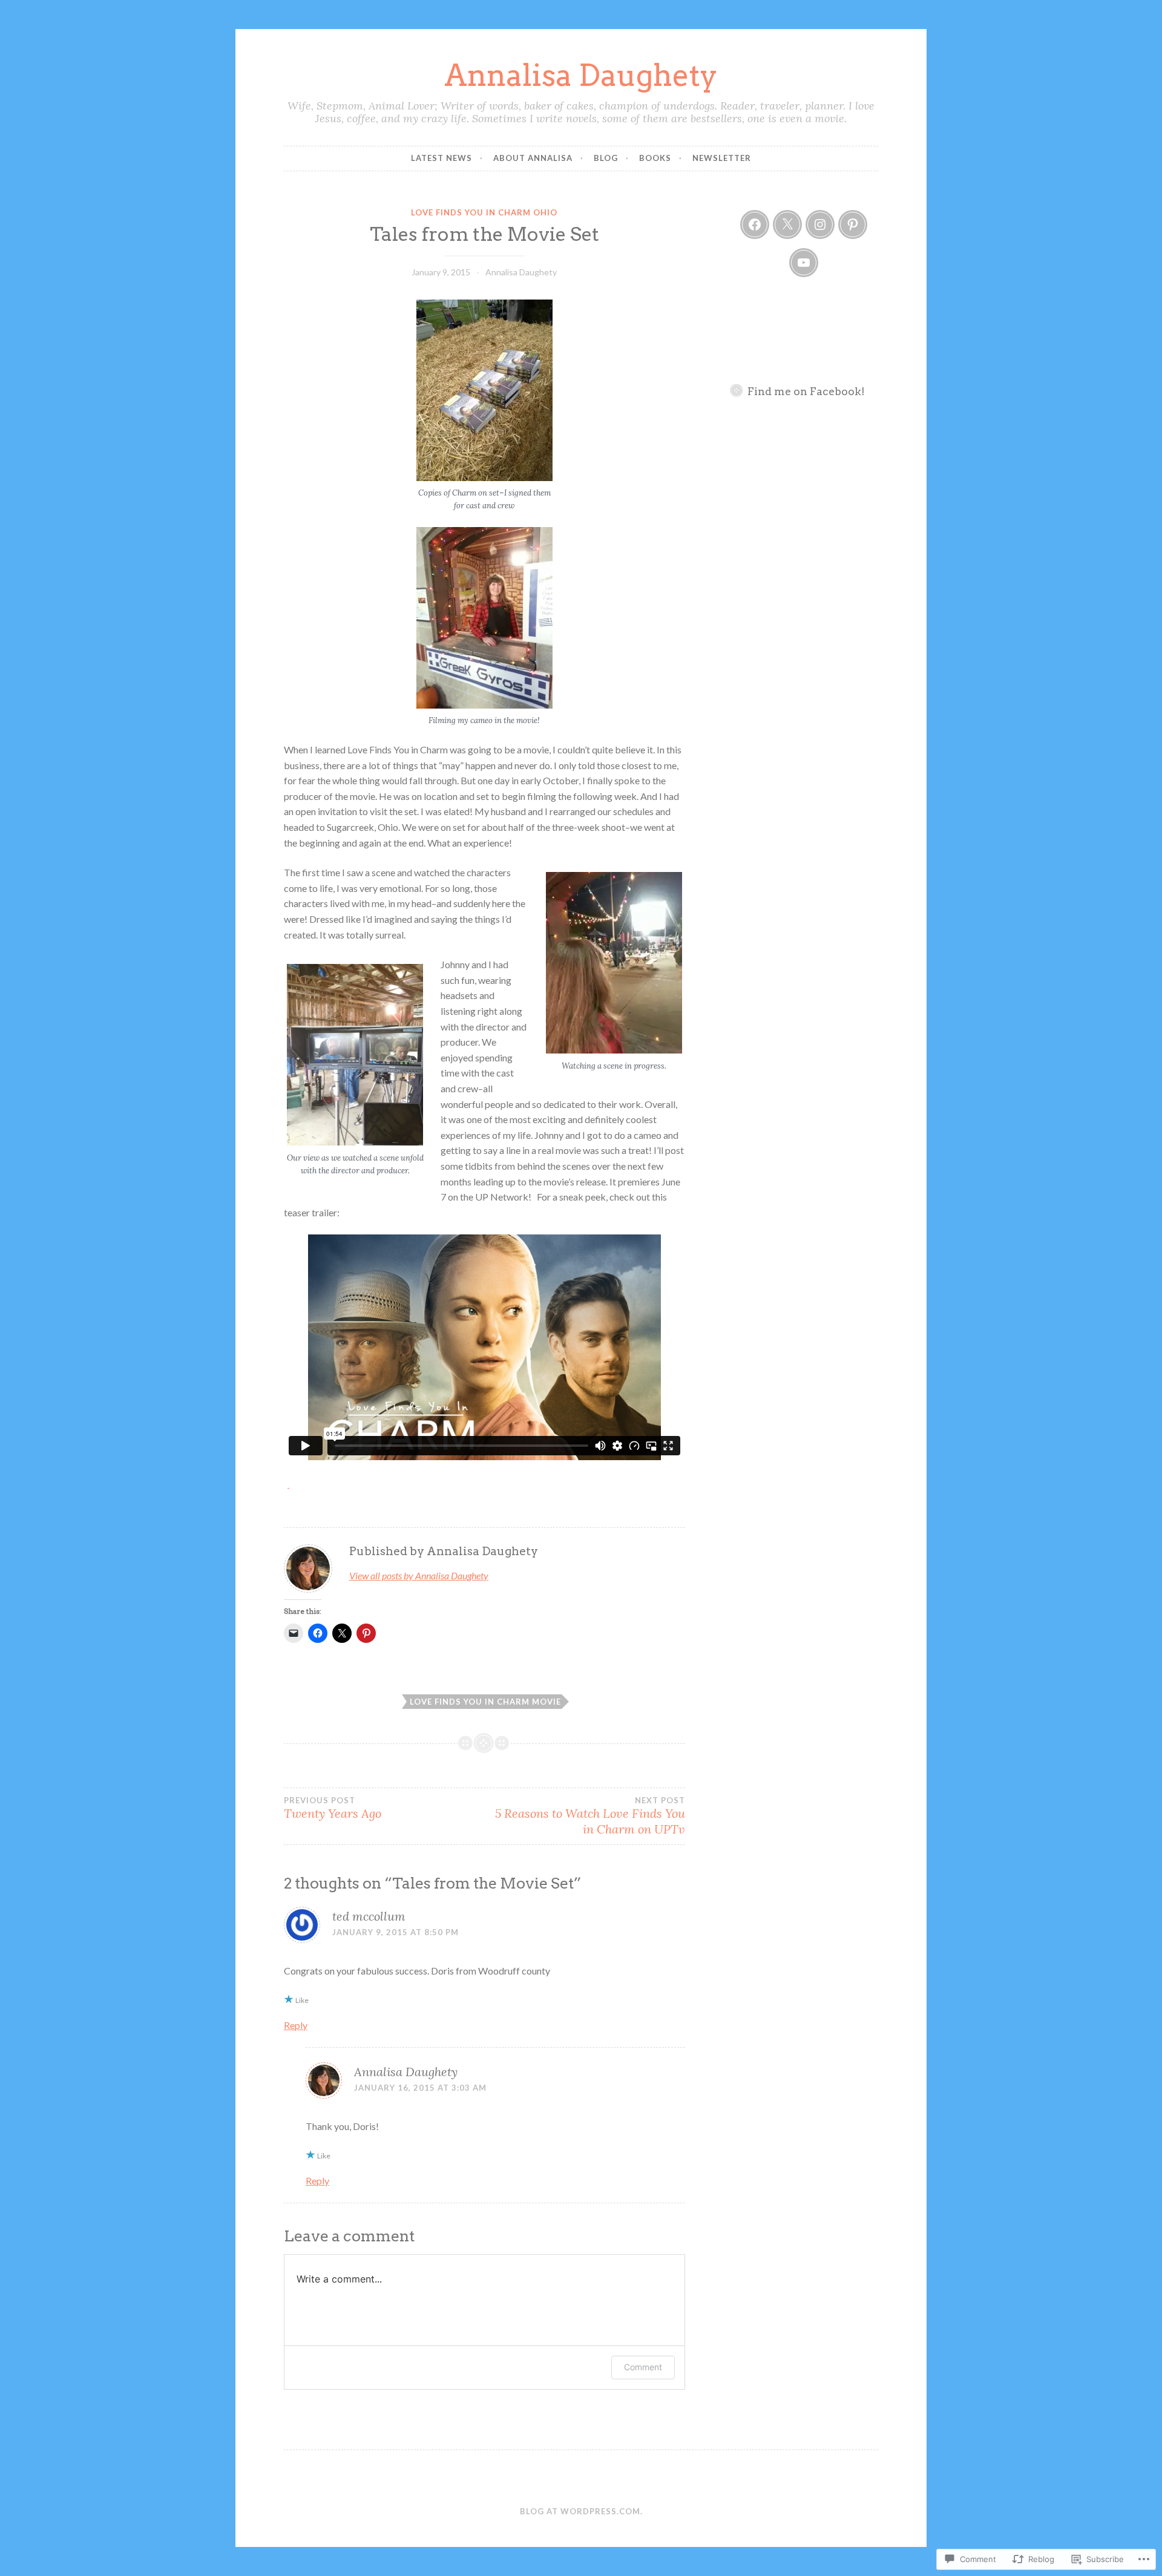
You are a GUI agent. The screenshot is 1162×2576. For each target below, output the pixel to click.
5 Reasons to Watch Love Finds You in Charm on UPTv (590, 1816)
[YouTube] (804, 263)
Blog (606, 158)
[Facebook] (755, 224)
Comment (643, 2367)
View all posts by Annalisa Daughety (419, 1575)
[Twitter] (787, 224)
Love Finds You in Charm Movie (485, 1702)
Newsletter (722, 158)
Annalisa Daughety (581, 75)
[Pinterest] (853, 224)
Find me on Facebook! (806, 391)
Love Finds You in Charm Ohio (484, 212)
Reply (296, 2025)
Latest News (441, 158)
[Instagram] (820, 224)
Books (655, 158)
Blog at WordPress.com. (581, 2511)
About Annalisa (533, 158)
